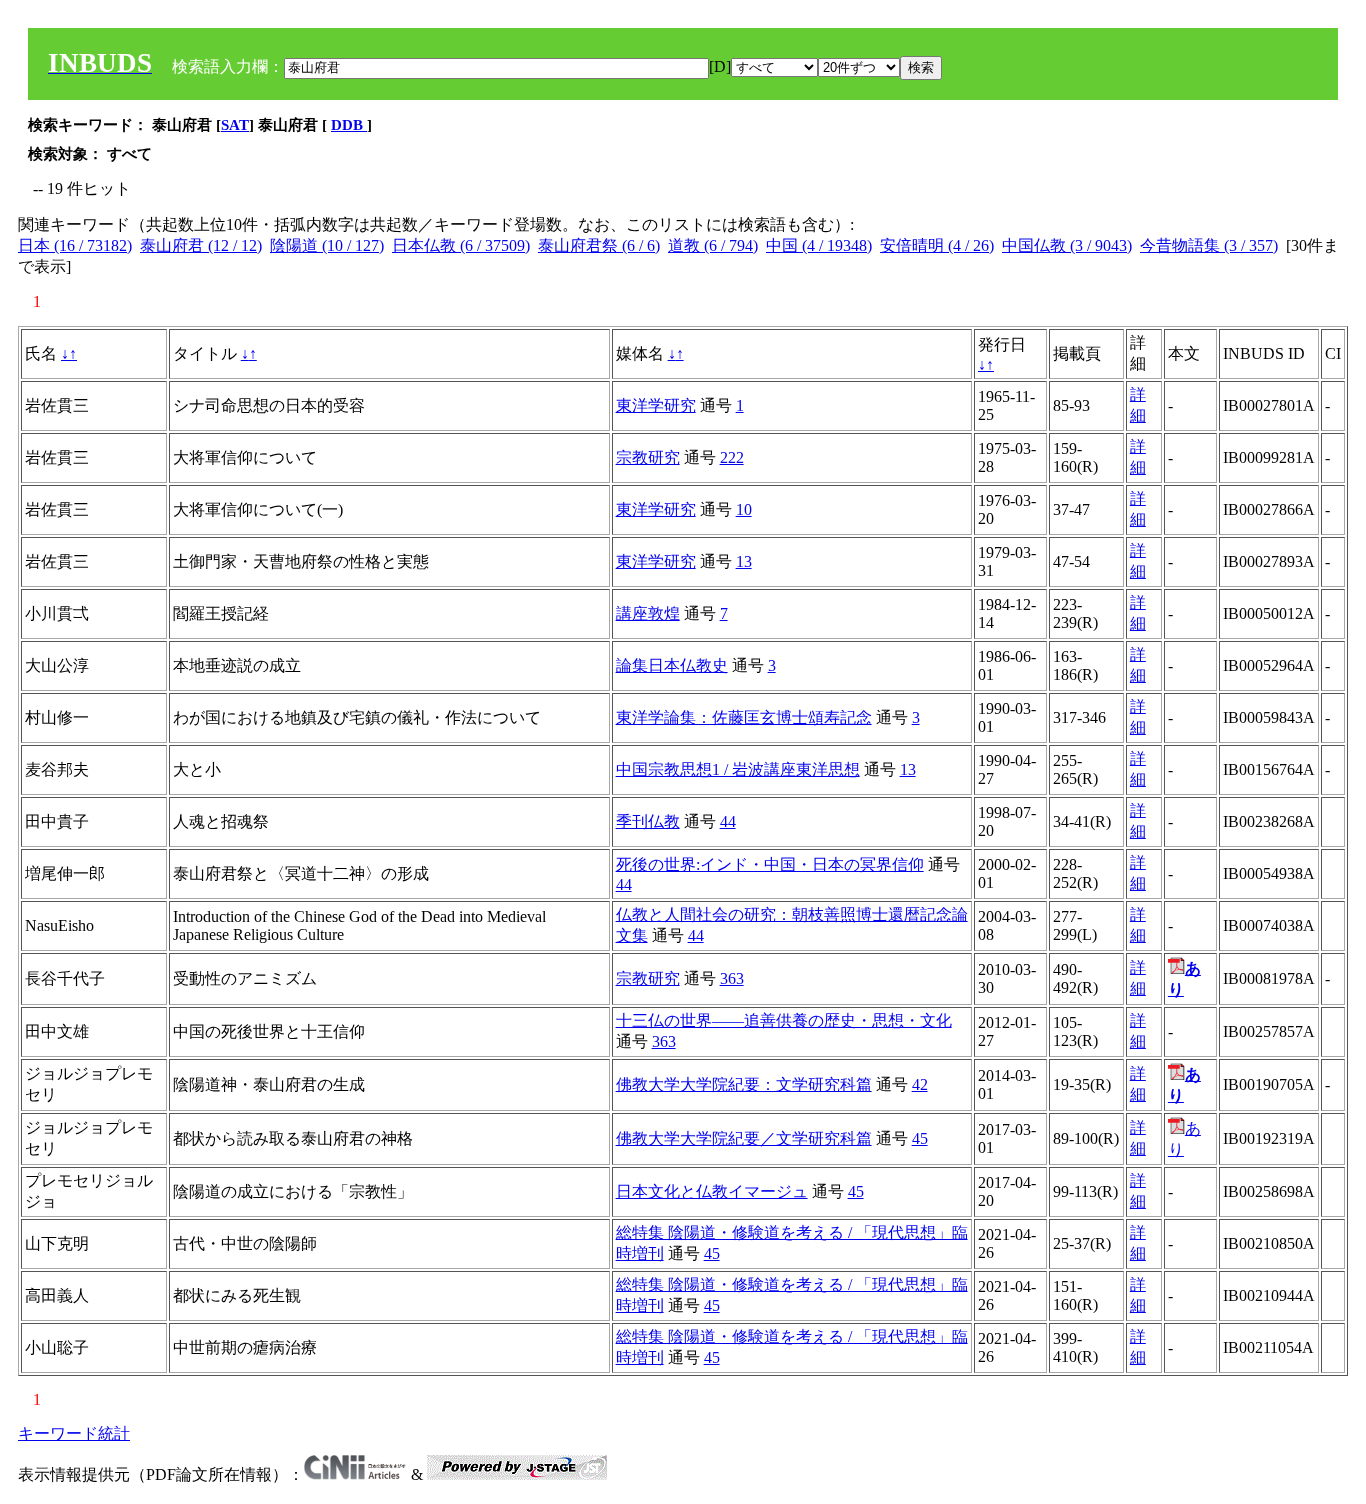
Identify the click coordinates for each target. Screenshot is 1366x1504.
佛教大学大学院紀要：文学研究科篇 (744, 1084)
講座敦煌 (648, 613)
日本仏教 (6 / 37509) (461, 245)
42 (920, 1084)
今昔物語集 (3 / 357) (1209, 245)
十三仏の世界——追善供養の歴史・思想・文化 (784, 1020)
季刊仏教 (648, 821)
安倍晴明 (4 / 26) (937, 245)
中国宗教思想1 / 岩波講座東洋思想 (738, 769)
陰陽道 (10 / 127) (327, 245)
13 (744, 561)
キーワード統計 (74, 1433)
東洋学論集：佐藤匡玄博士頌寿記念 (744, 717)
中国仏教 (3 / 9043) (1067, 245)
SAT (235, 125)
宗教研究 (648, 457)
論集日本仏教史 (672, 665)
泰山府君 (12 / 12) (201, 245)
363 (732, 978)
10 (744, 509)
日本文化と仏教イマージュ (712, 1191)
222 (732, 457)
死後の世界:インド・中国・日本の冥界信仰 (770, 864)
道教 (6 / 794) (713, 245)
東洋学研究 (656, 405)
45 (920, 1138)
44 (728, 821)
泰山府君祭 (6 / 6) (599, 245)
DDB (349, 125)
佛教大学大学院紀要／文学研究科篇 (744, 1138)
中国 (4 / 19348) (819, 245)
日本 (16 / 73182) (75, 245)
